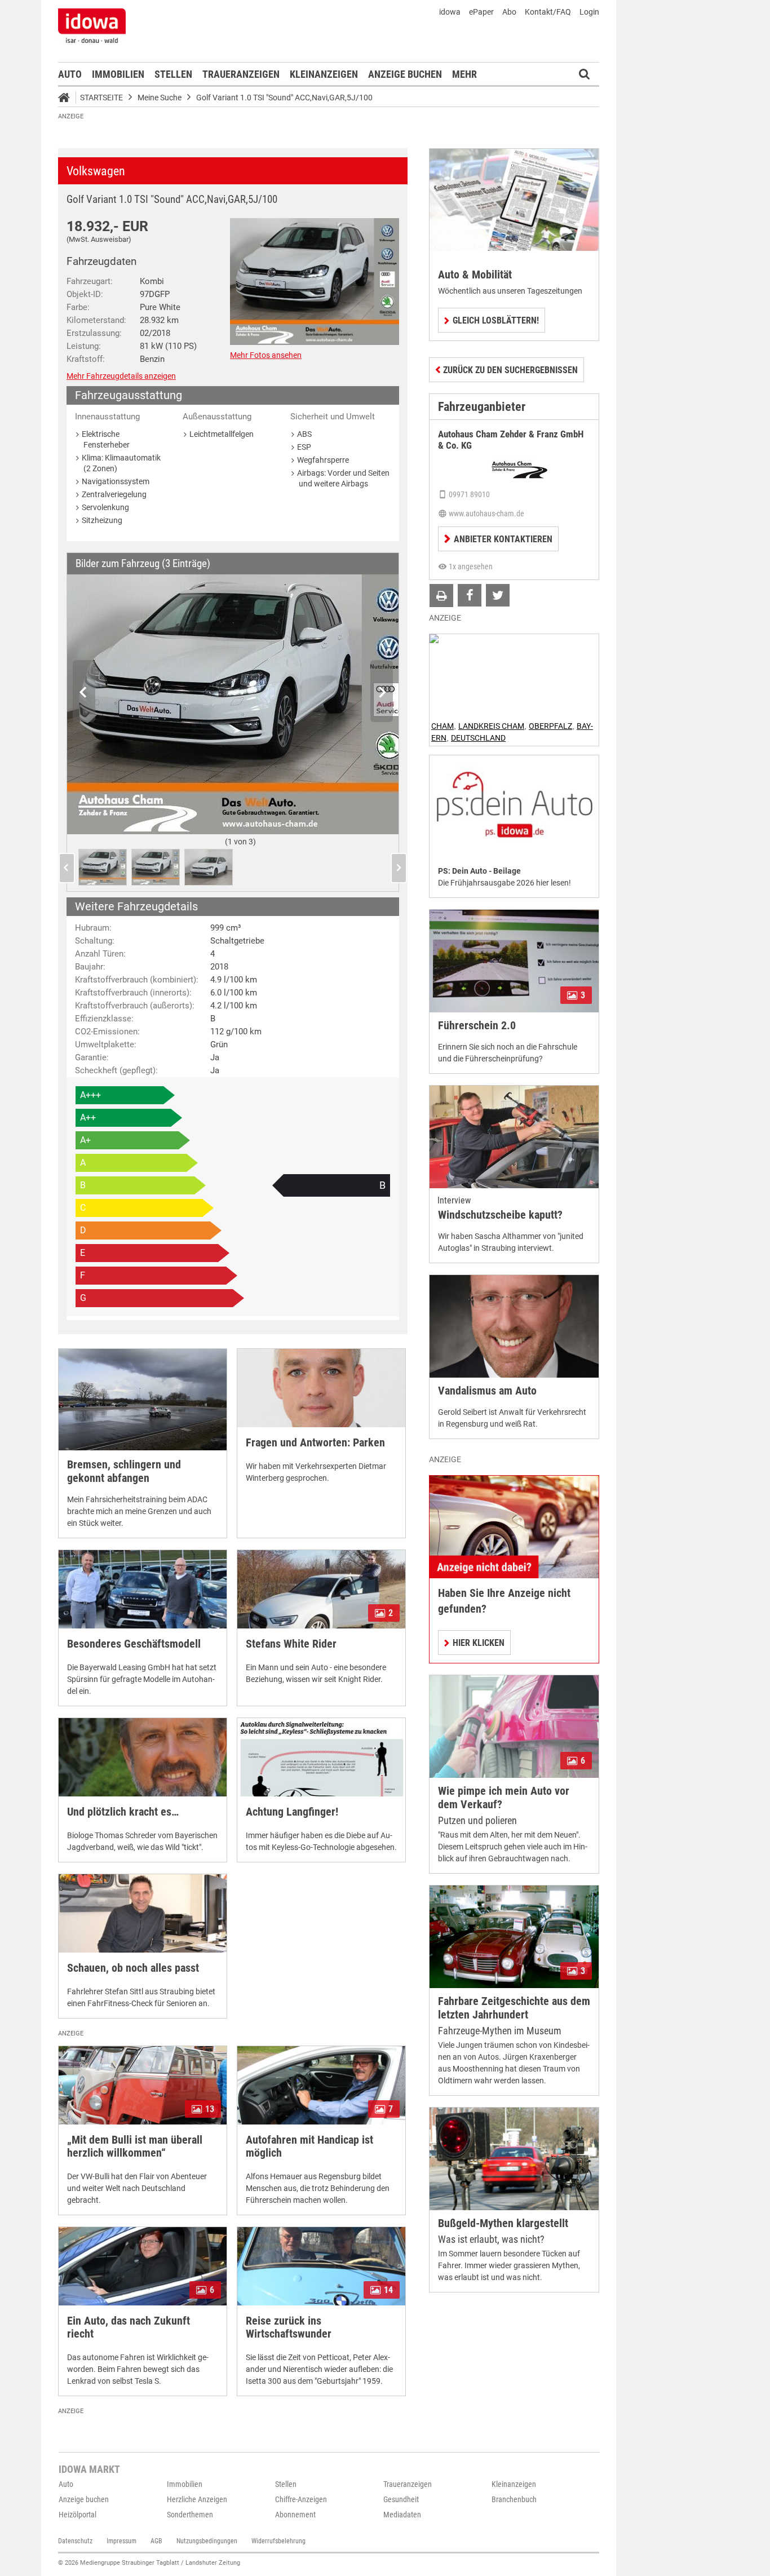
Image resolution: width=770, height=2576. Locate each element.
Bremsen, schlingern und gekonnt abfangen (124, 1471)
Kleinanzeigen (324, 74)
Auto (70, 74)
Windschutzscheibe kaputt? (500, 1215)
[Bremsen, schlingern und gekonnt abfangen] (143, 1400)
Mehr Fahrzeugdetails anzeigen (121, 376)
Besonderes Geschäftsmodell (134, 1644)
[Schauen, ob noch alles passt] (143, 1913)
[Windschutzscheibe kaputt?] (514, 1137)
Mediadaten (402, 2515)
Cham (442, 726)
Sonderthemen (190, 2515)
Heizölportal (78, 2515)
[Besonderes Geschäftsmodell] (143, 1589)
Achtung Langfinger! (292, 1812)
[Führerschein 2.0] (514, 961)
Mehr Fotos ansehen (266, 355)
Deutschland (478, 738)
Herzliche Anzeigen (197, 2499)
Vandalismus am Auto (487, 1391)
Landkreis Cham (491, 726)
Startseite (101, 98)
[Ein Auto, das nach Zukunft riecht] (143, 2266)
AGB (156, 2541)
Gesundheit (401, 2499)
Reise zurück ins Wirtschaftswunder (289, 2327)
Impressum (121, 2541)
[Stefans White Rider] (321, 1589)
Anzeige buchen (405, 74)
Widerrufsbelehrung (278, 2541)
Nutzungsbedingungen (207, 2541)
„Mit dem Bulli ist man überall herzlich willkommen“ (135, 2146)
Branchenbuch (514, 2499)
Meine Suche (160, 98)
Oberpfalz (550, 726)
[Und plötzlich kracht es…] (143, 1757)
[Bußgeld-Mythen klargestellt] (514, 2159)
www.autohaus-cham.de (486, 514)
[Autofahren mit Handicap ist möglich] (321, 2085)
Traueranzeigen (241, 74)
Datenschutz (75, 2541)
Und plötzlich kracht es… (123, 1812)
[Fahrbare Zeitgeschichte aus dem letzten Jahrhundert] (514, 1937)
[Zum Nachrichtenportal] (92, 25)
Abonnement (295, 2515)
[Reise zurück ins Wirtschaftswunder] (321, 2266)
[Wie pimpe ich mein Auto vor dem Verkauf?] (514, 1726)
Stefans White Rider (291, 1644)
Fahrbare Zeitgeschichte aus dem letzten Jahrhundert (514, 2008)
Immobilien (118, 74)
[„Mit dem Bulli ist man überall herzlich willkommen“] (143, 2085)
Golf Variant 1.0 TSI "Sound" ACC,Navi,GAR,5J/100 (284, 98)
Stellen (173, 74)
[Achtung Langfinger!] (321, 1757)
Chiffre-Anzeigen (301, 2499)
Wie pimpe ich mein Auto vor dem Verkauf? (504, 1798)
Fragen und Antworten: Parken (315, 1443)
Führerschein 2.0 (477, 1026)
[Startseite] (68, 99)
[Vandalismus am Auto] (514, 1326)
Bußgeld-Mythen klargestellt (503, 2223)
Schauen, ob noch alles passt (133, 1968)
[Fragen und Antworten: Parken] (321, 1388)
